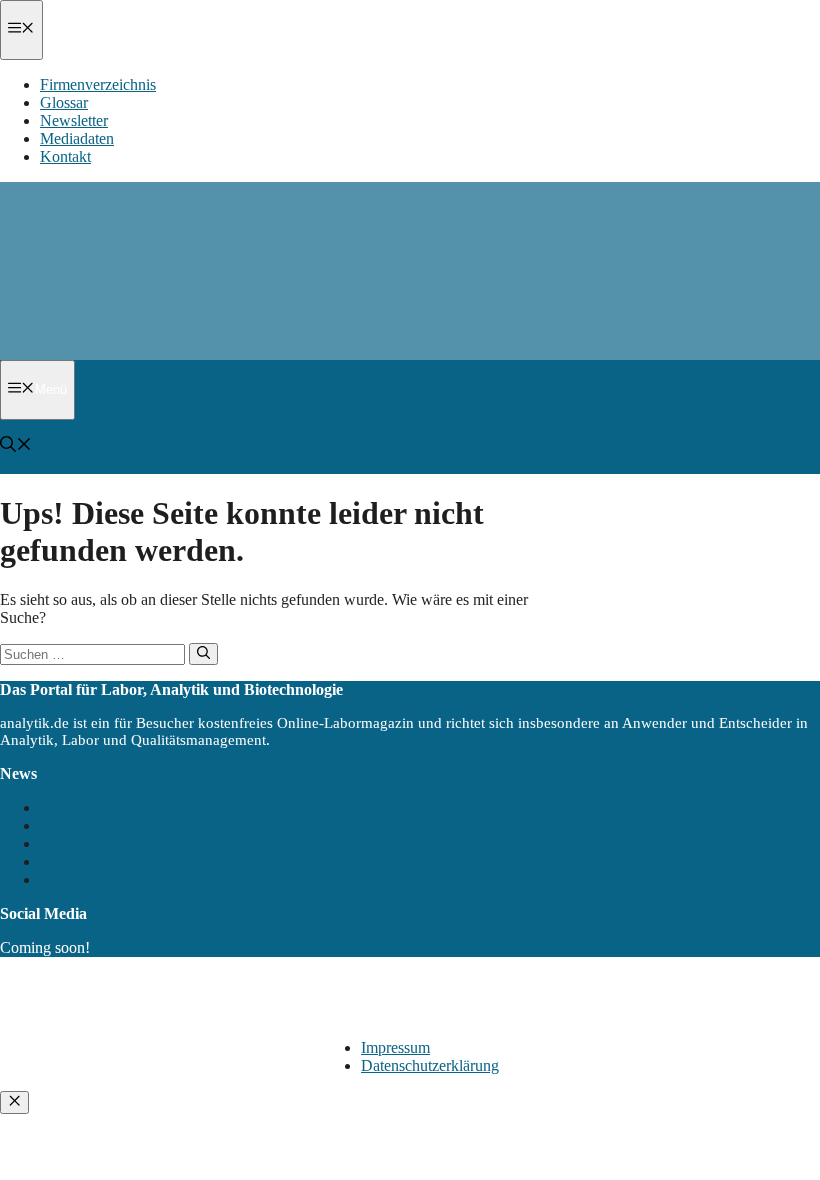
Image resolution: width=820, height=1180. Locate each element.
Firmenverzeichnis (98, 84)
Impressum (395, 1047)
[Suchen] (203, 654)
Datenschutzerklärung (430, 1065)
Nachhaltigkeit (86, 807)
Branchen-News (91, 861)
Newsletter (74, 120)
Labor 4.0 (71, 879)
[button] (16, 446)
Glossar (64, 102)
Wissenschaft (81, 843)
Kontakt (65, 156)
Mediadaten (77, 138)
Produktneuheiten (95, 825)
